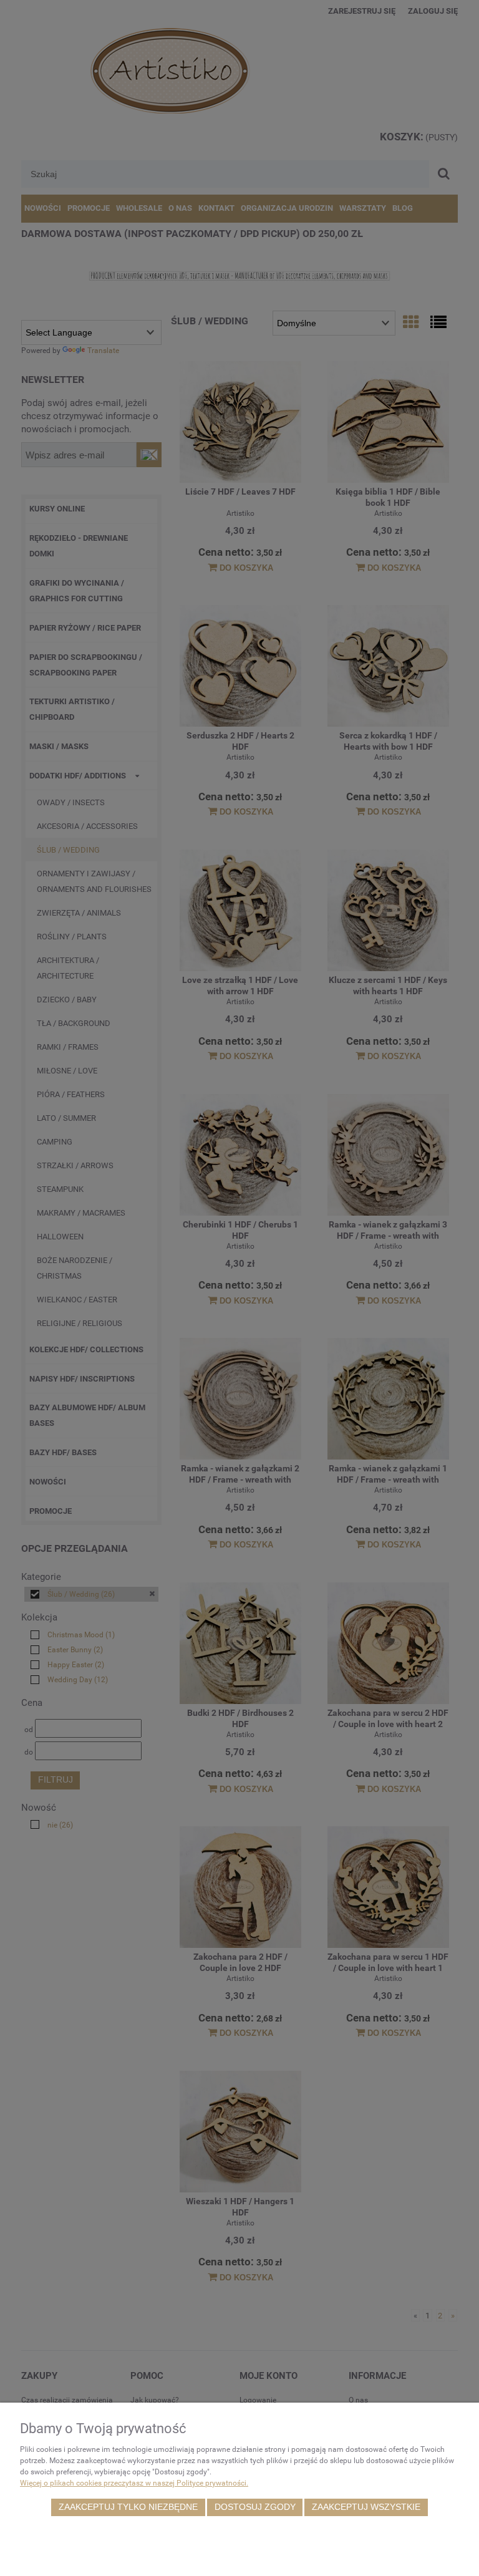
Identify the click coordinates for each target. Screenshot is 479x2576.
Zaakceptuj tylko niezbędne (128, 2507)
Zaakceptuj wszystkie (366, 2507)
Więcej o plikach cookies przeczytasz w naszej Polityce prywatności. (134, 2483)
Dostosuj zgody (255, 2507)
